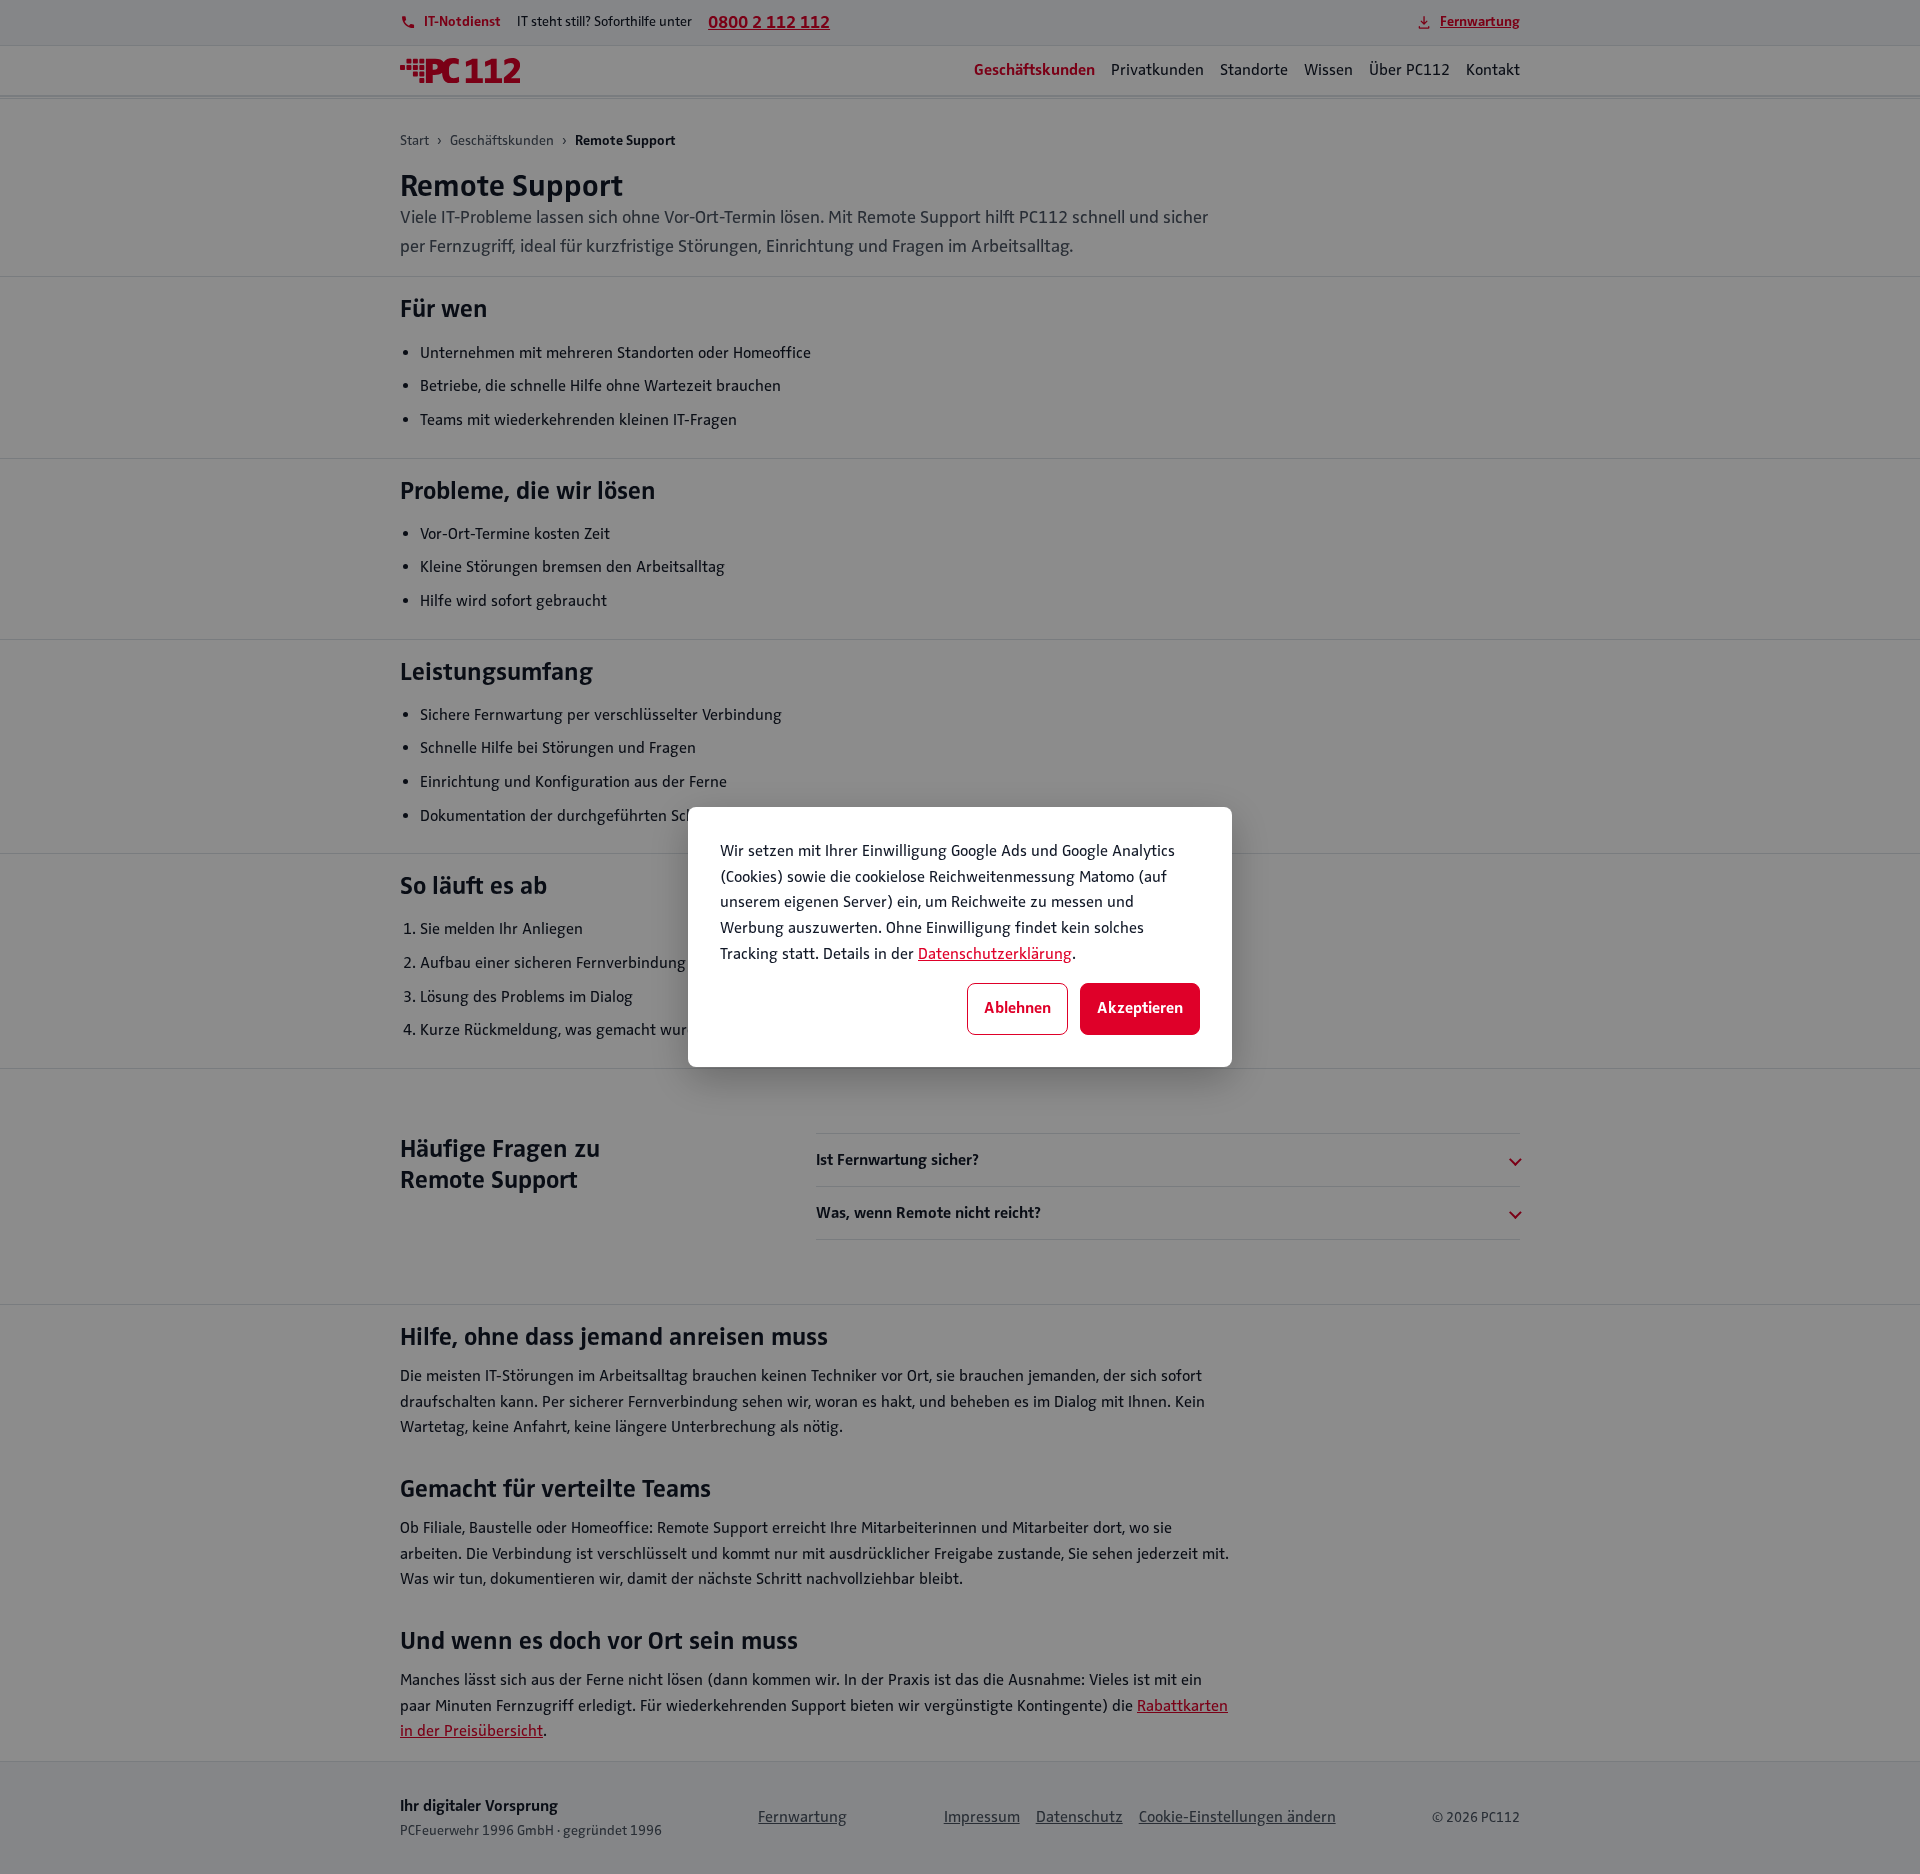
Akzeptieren (1140, 1008)
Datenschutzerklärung (995, 954)
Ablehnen (1017, 1008)
